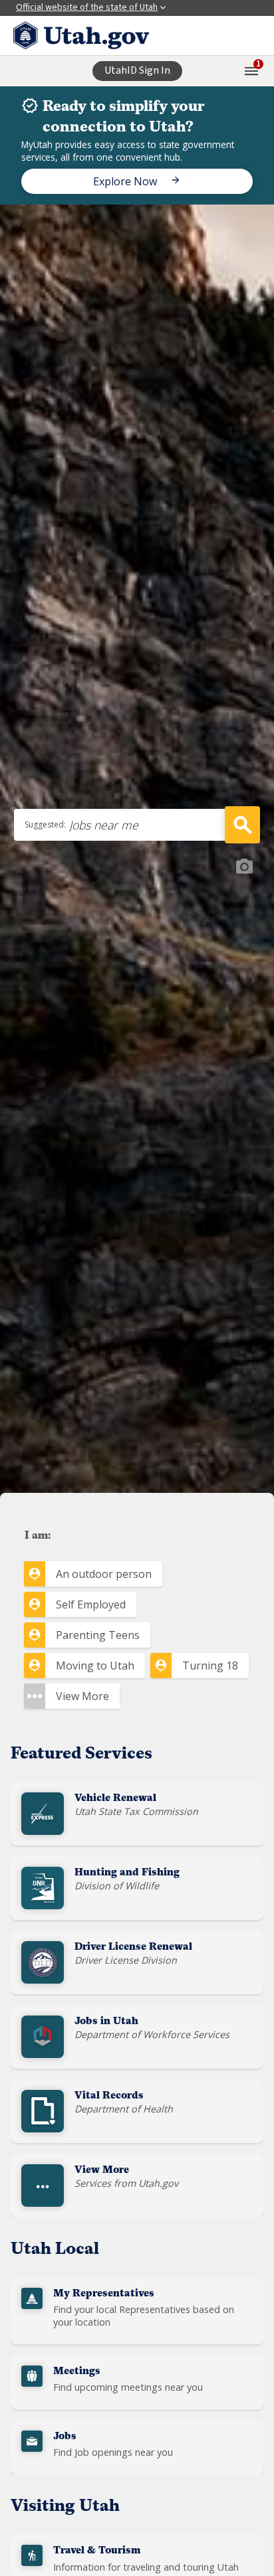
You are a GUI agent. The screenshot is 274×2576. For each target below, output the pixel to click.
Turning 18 (210, 1666)
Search (242, 825)
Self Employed (91, 1604)
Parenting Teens (98, 1635)
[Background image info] (244, 867)
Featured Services (81, 1755)
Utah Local (55, 2250)
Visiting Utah (65, 2507)
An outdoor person (104, 1574)
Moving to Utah (95, 1666)
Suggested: (45, 824)
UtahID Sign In (137, 70)
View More (82, 1696)
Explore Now (126, 181)
